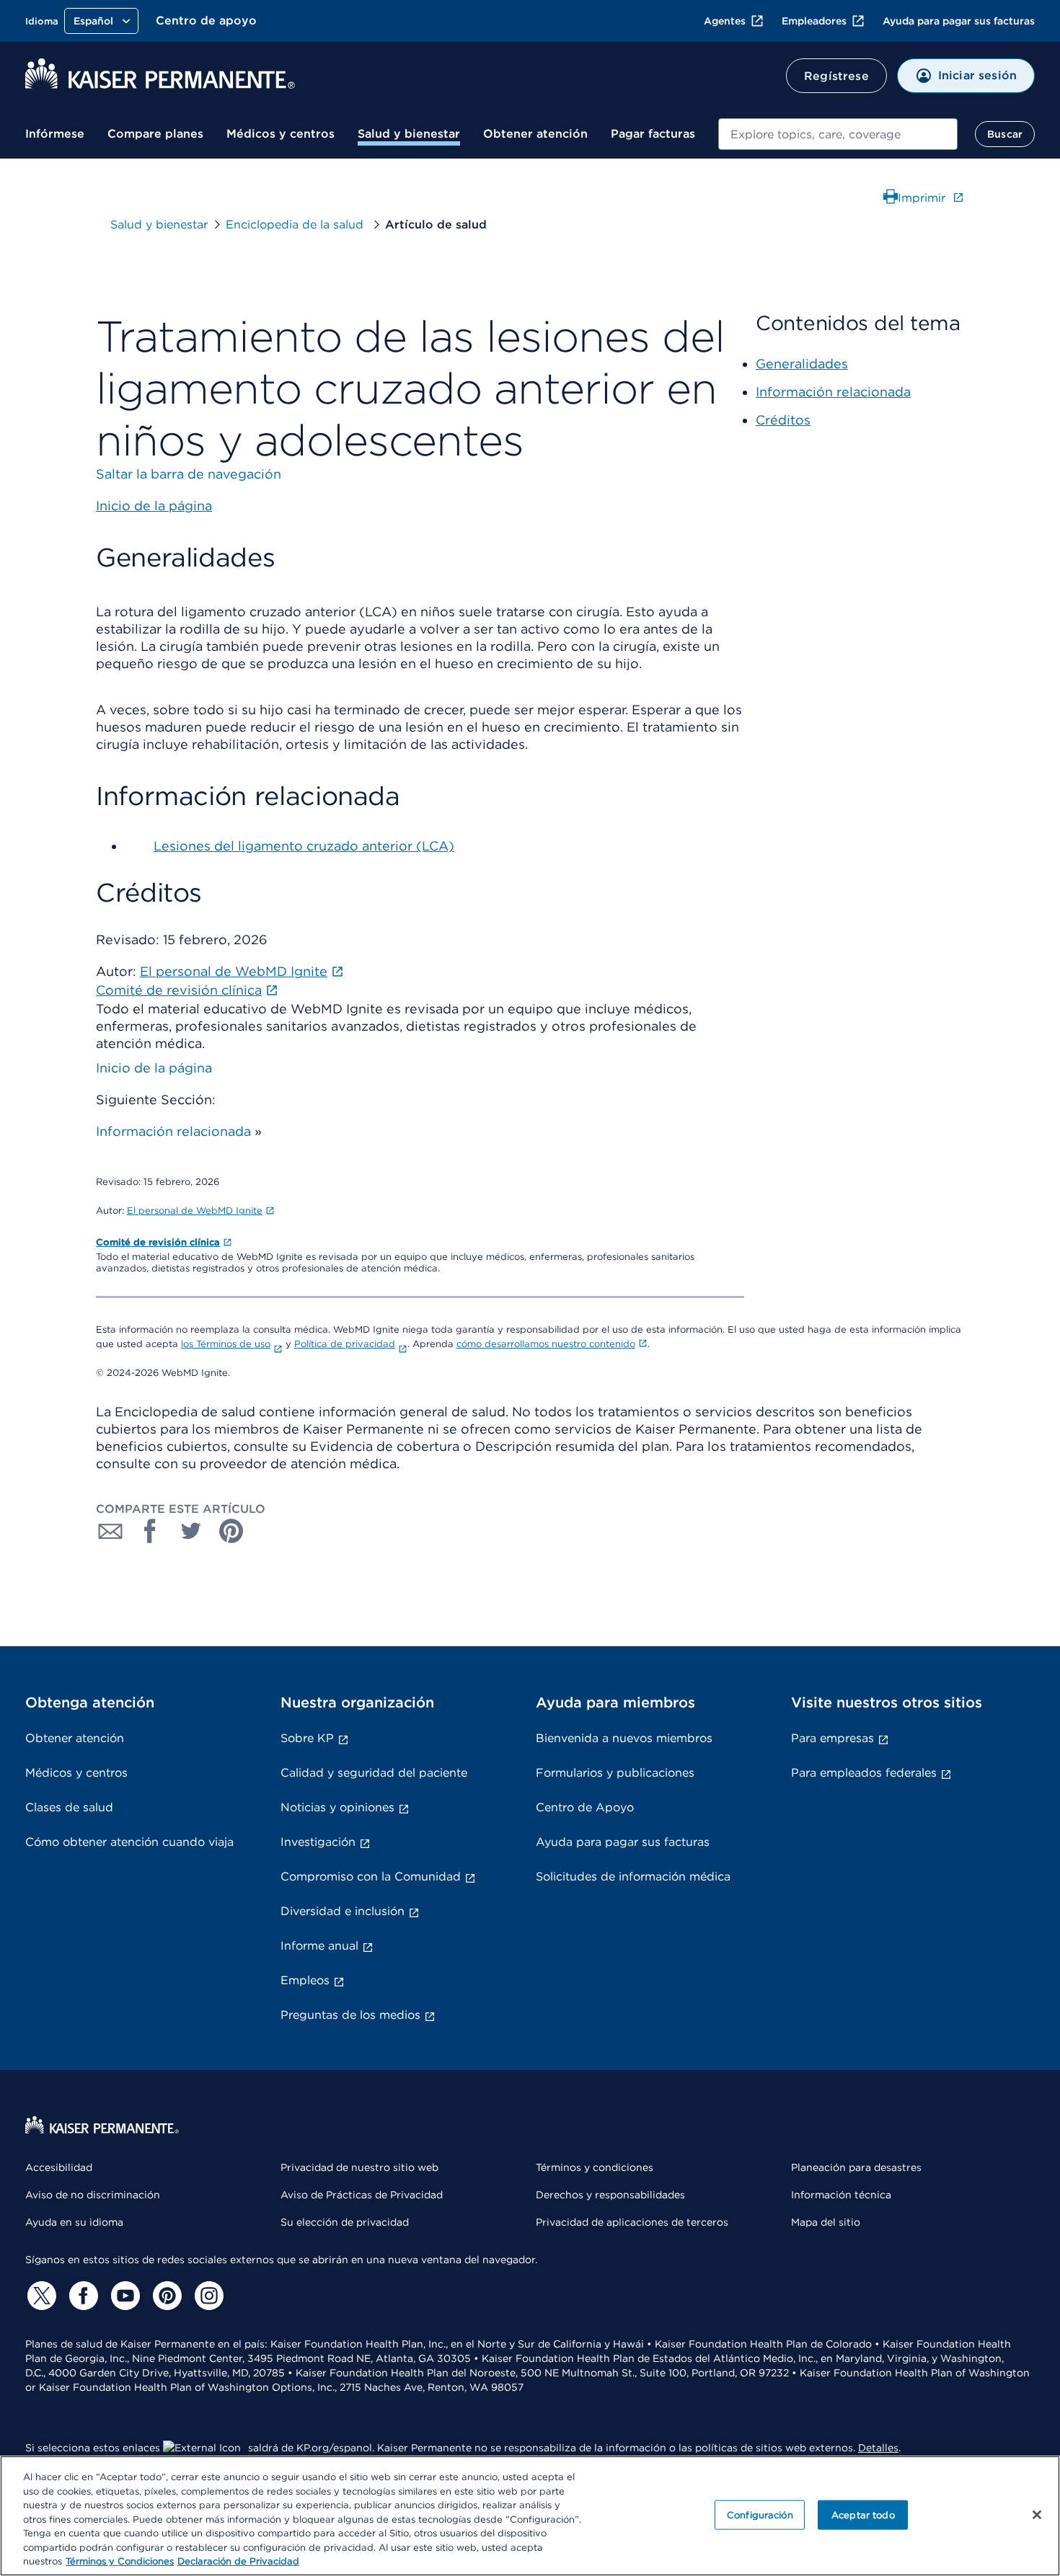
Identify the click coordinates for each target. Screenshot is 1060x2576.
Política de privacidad (345, 1344)
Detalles (878, 2448)
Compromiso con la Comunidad (371, 1877)
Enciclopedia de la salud (296, 225)
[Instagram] (207, 2296)
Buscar (1005, 134)
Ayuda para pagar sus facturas (959, 21)
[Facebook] (81, 2296)
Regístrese (836, 76)
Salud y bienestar (409, 134)
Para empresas (832, 1738)
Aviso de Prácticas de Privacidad (362, 2195)
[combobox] (838, 134)
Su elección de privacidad (345, 2222)
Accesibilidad (59, 2167)
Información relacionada (173, 1131)
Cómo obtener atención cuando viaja (129, 1842)
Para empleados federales (864, 1773)
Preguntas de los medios (350, 2015)
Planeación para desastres (856, 2167)
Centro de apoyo (206, 21)
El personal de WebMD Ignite (195, 1211)
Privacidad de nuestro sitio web (359, 2167)
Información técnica (841, 2195)
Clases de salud (69, 1807)
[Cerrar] (1037, 2515)
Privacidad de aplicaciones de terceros (632, 2222)
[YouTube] (123, 2296)
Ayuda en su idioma (74, 2222)
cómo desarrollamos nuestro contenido (546, 1344)
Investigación (318, 1842)
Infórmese (55, 134)
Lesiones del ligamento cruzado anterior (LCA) (304, 846)
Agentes (725, 21)
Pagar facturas (653, 134)
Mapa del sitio (826, 2222)
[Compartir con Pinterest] (231, 1531)
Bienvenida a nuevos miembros (624, 1738)
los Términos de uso (226, 1344)
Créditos (783, 420)
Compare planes (155, 134)
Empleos (305, 1980)
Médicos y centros (281, 134)
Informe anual (319, 1946)
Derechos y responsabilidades (610, 2195)
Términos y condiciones (595, 2167)
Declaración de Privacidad (238, 2561)
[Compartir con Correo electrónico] (110, 1531)
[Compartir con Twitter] (191, 1531)
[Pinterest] (165, 2296)
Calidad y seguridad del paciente (374, 1773)
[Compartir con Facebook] (151, 1531)
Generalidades (802, 364)
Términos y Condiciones (120, 2561)
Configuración (760, 2514)
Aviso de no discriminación (93, 2195)
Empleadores (814, 21)
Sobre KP (307, 1738)
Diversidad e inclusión (343, 1911)
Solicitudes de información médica (633, 1877)
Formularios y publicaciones (615, 1773)
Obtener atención (535, 134)
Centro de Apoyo (585, 1807)
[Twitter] (40, 2296)
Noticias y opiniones (337, 1807)
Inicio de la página (154, 1068)
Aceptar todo (863, 2514)
